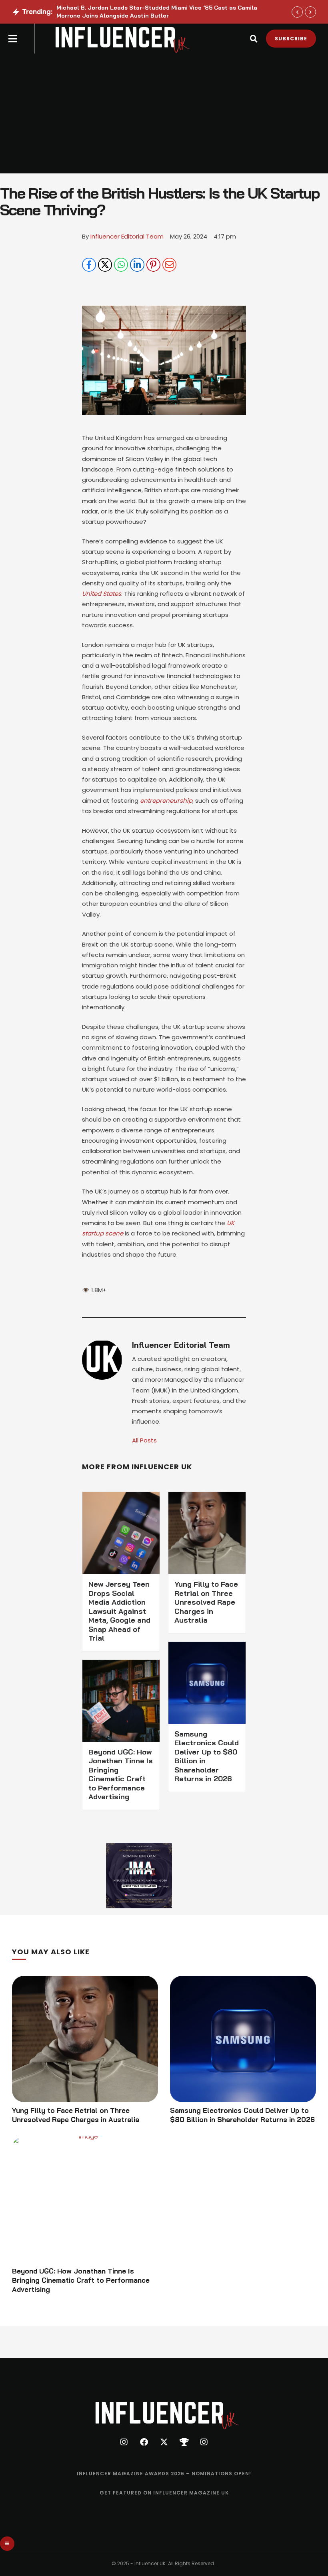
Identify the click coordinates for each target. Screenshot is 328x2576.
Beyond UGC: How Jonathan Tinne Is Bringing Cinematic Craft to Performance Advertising (121, 1774)
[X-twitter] (164, 2442)
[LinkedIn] (137, 265)
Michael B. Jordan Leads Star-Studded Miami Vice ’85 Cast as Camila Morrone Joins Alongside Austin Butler (157, 12)
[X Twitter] (105, 265)
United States (102, 594)
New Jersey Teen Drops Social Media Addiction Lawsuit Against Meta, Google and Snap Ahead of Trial (119, 1611)
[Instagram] (124, 2442)
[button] (13, 39)
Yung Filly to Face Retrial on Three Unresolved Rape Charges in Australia (206, 1602)
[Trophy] (184, 2442)
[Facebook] (89, 265)
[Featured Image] (85, 2039)
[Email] (169, 265)
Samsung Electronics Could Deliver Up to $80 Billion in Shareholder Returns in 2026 (207, 1756)
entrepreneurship (166, 801)
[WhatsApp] (121, 265)
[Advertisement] (164, 113)
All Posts (144, 1440)
